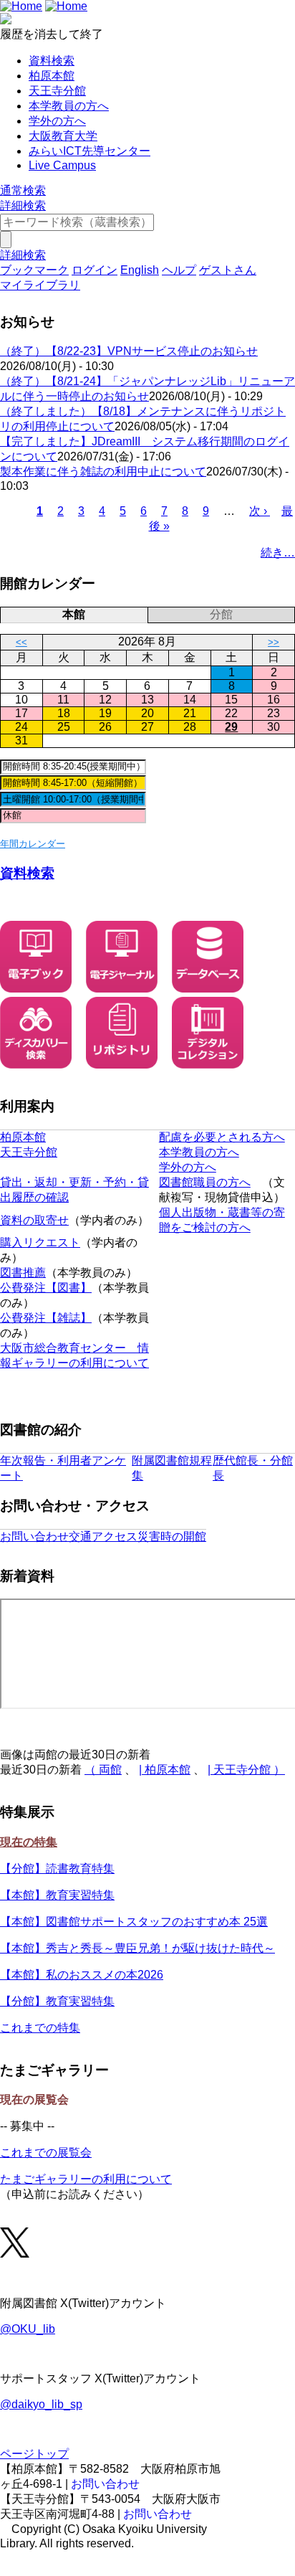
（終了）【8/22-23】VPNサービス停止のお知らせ (129, 351)
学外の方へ (57, 121)
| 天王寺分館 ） (246, 1770)
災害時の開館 (172, 1536)
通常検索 (23, 190)
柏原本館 (52, 76)
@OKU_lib (28, 2329)
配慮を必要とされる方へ (222, 1137)
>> (274, 642)
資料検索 (52, 61)
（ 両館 (103, 1770)
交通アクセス (103, 1536)
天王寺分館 (57, 91)
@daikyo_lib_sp (41, 2404)
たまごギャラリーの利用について (86, 2179)
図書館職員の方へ (205, 1182)
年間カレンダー (33, 844)
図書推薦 (23, 1273)
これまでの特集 (40, 2028)
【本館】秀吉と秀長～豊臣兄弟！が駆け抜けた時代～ (137, 1948)
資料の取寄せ (34, 1220)
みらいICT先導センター (90, 151)
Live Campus (62, 165)
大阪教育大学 (63, 136)
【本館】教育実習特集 (57, 1895)
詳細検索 (23, 205)
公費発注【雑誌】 (46, 1318)
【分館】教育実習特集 (57, 2001)
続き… (278, 553)
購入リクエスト (40, 1242)
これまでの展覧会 (46, 2153)
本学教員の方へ (69, 106)
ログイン (95, 270)
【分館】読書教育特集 (57, 1869)
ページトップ (34, 2454)
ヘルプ (179, 270)
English (140, 270)
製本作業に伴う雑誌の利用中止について (103, 472)
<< (21, 642)
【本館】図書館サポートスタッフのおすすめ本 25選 (134, 1922)
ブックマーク (34, 270)
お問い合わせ (34, 1536)
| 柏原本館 (165, 1770)
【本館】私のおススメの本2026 (82, 1975)
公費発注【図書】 (46, 1288)
